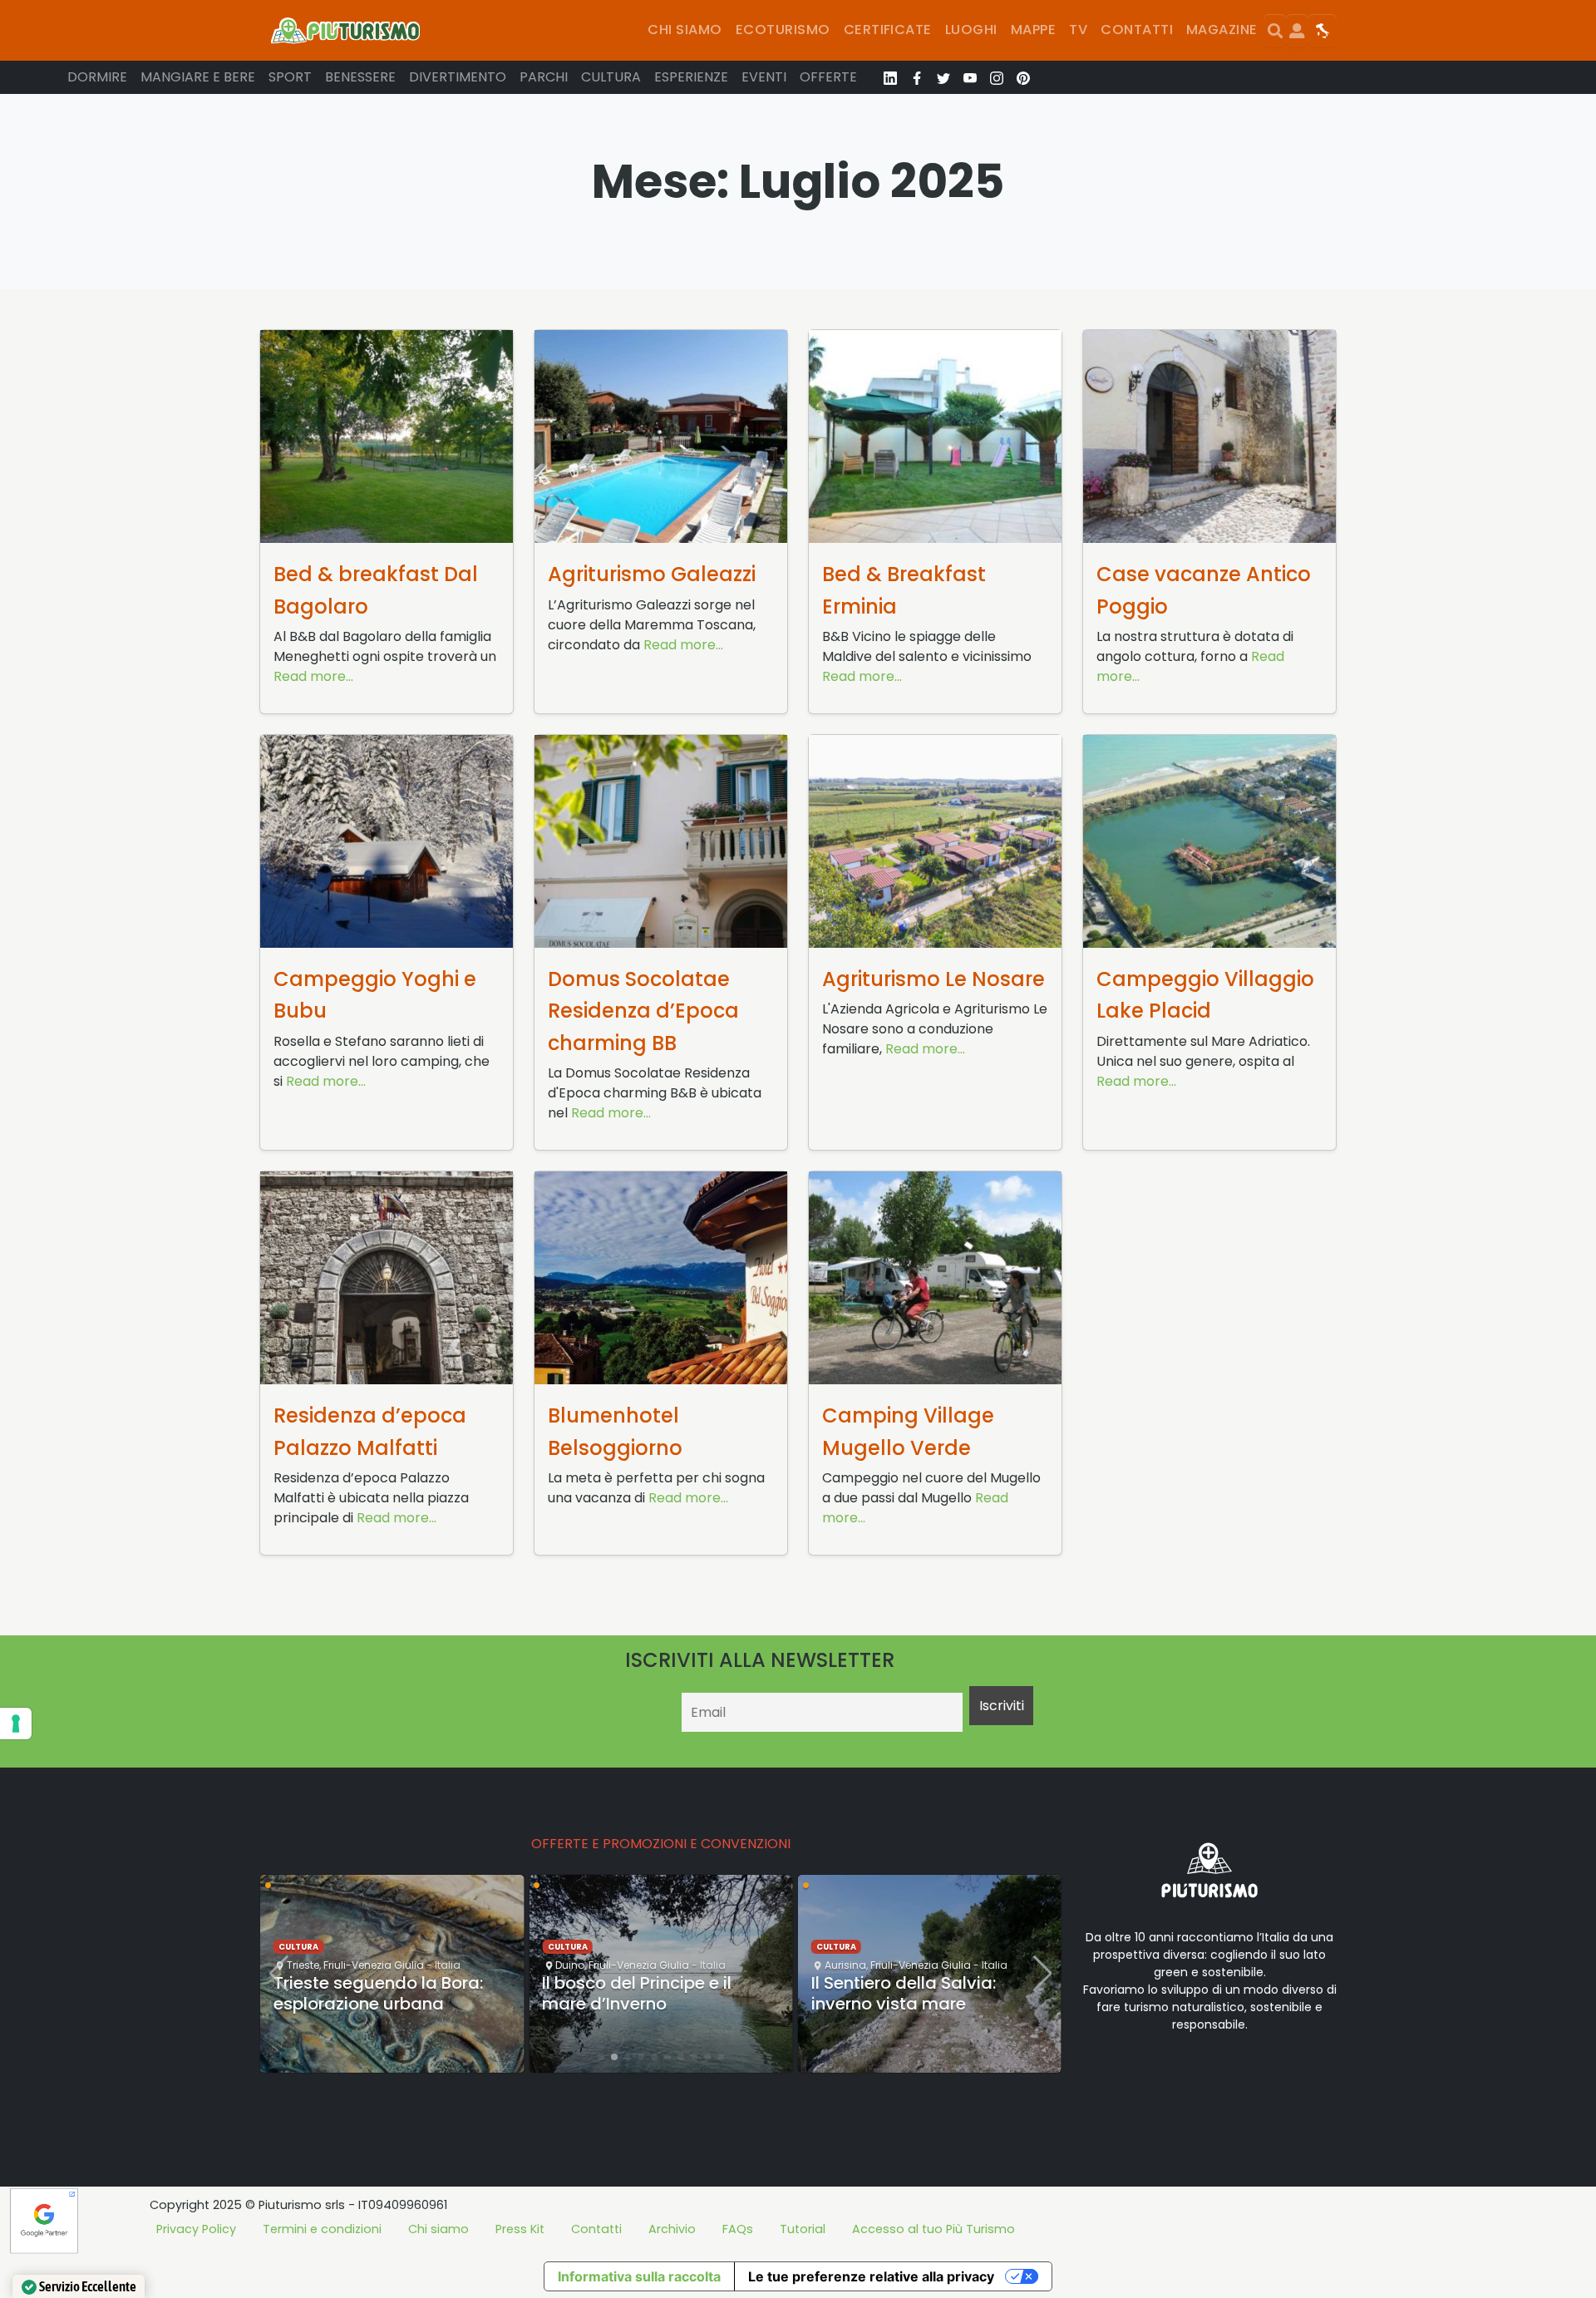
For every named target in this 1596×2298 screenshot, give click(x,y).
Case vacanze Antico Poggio (1204, 590)
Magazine (1222, 30)
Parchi (544, 77)
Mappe (1033, 30)
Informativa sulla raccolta (639, 2276)
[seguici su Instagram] (997, 77)
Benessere (360, 77)
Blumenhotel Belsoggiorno (615, 1431)
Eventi (764, 77)
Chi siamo (685, 30)
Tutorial (803, 2229)
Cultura (611, 77)
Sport (290, 77)
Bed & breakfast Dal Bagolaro (376, 590)
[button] (601, 2057)
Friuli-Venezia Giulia (374, 1965)
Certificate (888, 30)
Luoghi (971, 30)
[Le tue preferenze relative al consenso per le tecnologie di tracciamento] (16, 1723)
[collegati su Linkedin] (890, 77)
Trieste (303, 1965)
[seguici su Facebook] (917, 77)
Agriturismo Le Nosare (933, 979)
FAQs (738, 2229)
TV (1078, 30)
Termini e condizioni (322, 2229)
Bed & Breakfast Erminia (904, 590)
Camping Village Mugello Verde (908, 1431)
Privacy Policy (196, 2229)
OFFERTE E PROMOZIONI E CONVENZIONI (661, 1844)
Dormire (97, 77)
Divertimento (458, 77)
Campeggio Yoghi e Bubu (375, 995)
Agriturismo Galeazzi (652, 574)
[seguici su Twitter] (943, 77)
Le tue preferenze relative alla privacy (871, 2276)
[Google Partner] (44, 2220)
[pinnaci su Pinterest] (1023, 77)
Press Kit (520, 2229)
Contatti (1137, 30)
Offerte (828, 77)
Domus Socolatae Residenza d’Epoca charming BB (643, 1011)
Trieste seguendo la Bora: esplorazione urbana (378, 1993)
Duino (570, 1965)
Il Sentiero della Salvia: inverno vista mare (904, 1993)
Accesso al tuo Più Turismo (933, 2229)
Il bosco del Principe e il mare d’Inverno (637, 1993)
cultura (298, 1947)
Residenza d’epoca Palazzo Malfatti (370, 1431)
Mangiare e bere (198, 77)
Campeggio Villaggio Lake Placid (1205, 995)
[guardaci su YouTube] (970, 77)
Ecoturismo (783, 30)
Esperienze (691, 77)
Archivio (672, 2229)
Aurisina (845, 1965)
